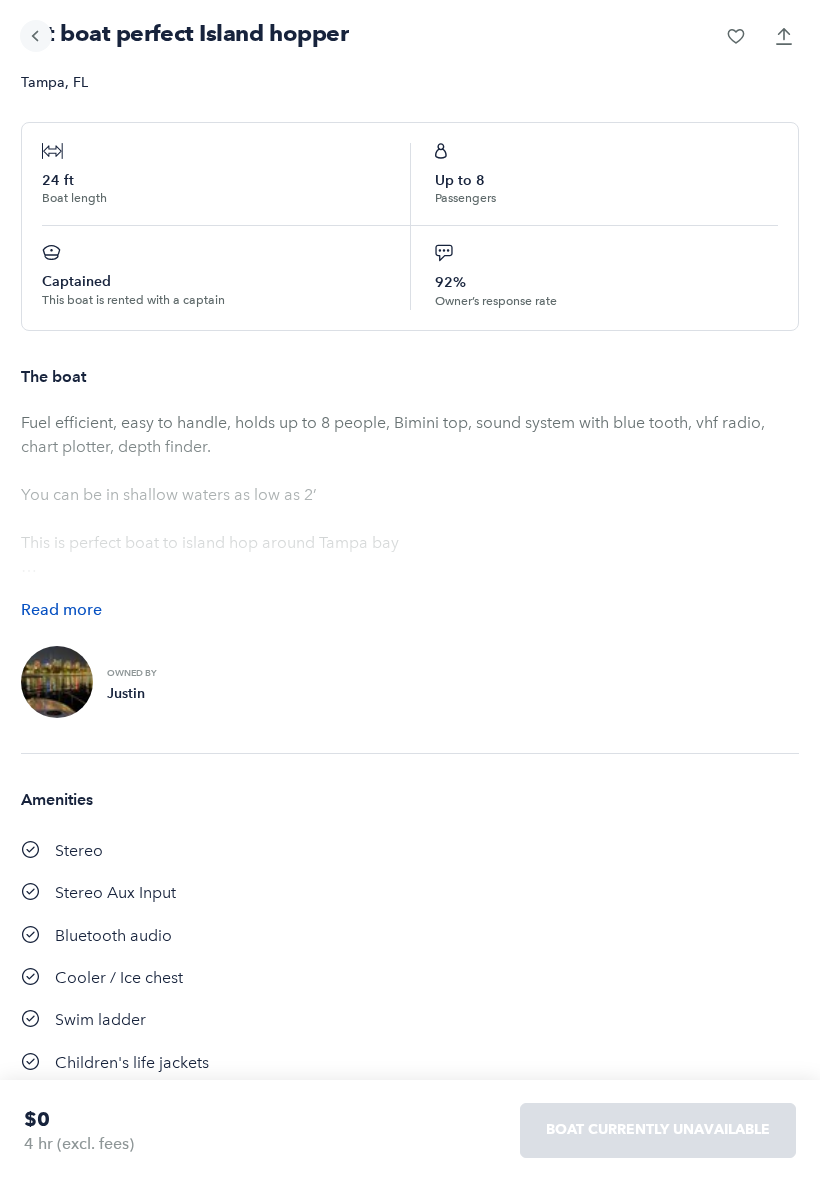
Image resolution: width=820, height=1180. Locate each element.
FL (80, 82)
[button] (736, 36)
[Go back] (36, 36)
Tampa (43, 82)
